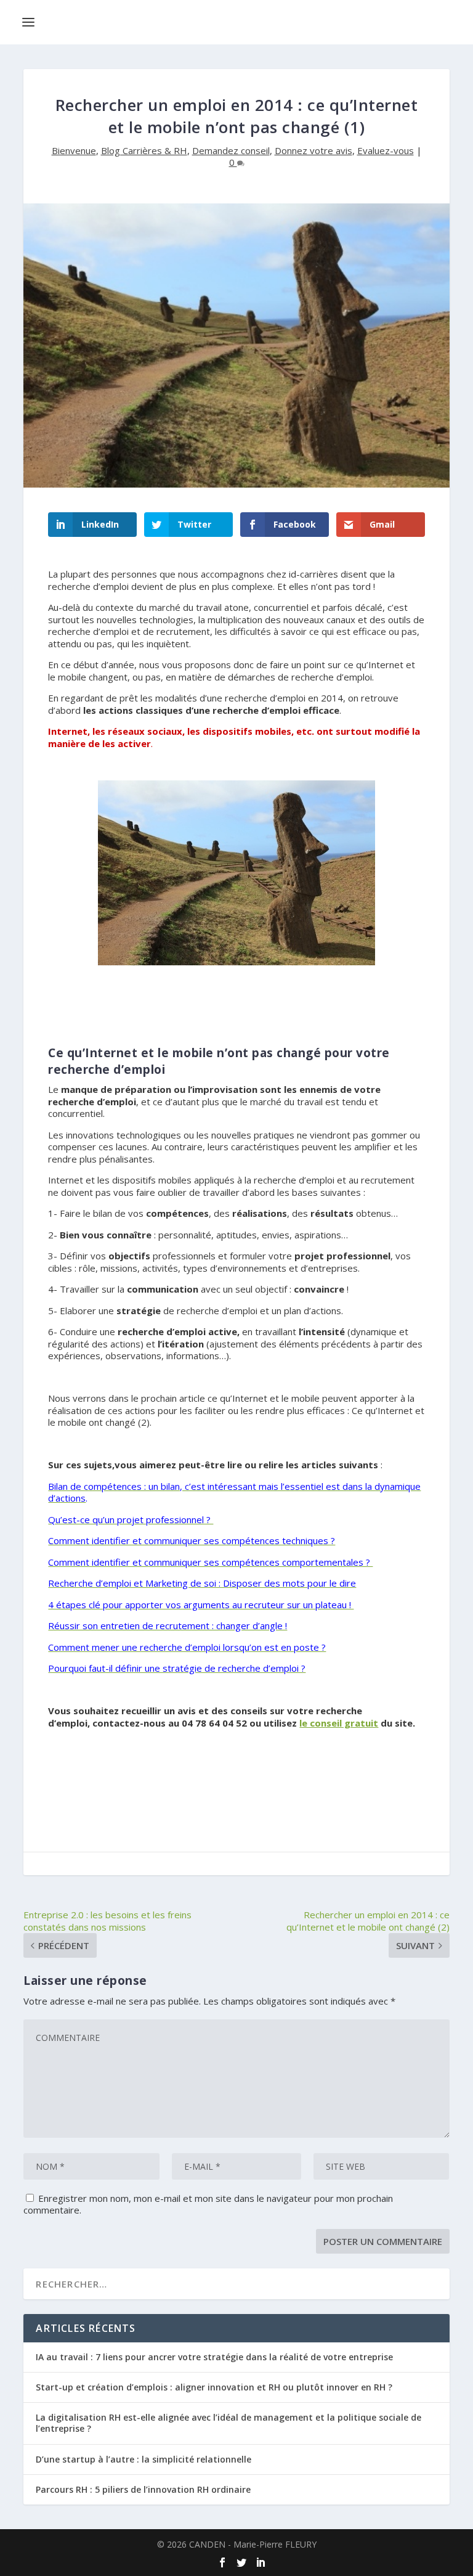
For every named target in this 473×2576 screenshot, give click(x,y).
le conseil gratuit (339, 1723)
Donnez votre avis (313, 150)
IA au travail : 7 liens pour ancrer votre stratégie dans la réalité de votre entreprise (214, 2357)
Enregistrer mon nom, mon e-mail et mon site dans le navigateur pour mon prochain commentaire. (208, 2204)
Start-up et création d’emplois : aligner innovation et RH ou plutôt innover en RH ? (214, 2387)
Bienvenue (74, 150)
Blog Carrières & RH (144, 150)
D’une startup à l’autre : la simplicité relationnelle (144, 2459)
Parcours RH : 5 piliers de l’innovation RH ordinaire (143, 2489)
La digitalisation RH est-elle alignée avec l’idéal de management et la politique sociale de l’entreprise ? (228, 2423)
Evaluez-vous (386, 150)
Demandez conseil (231, 150)
